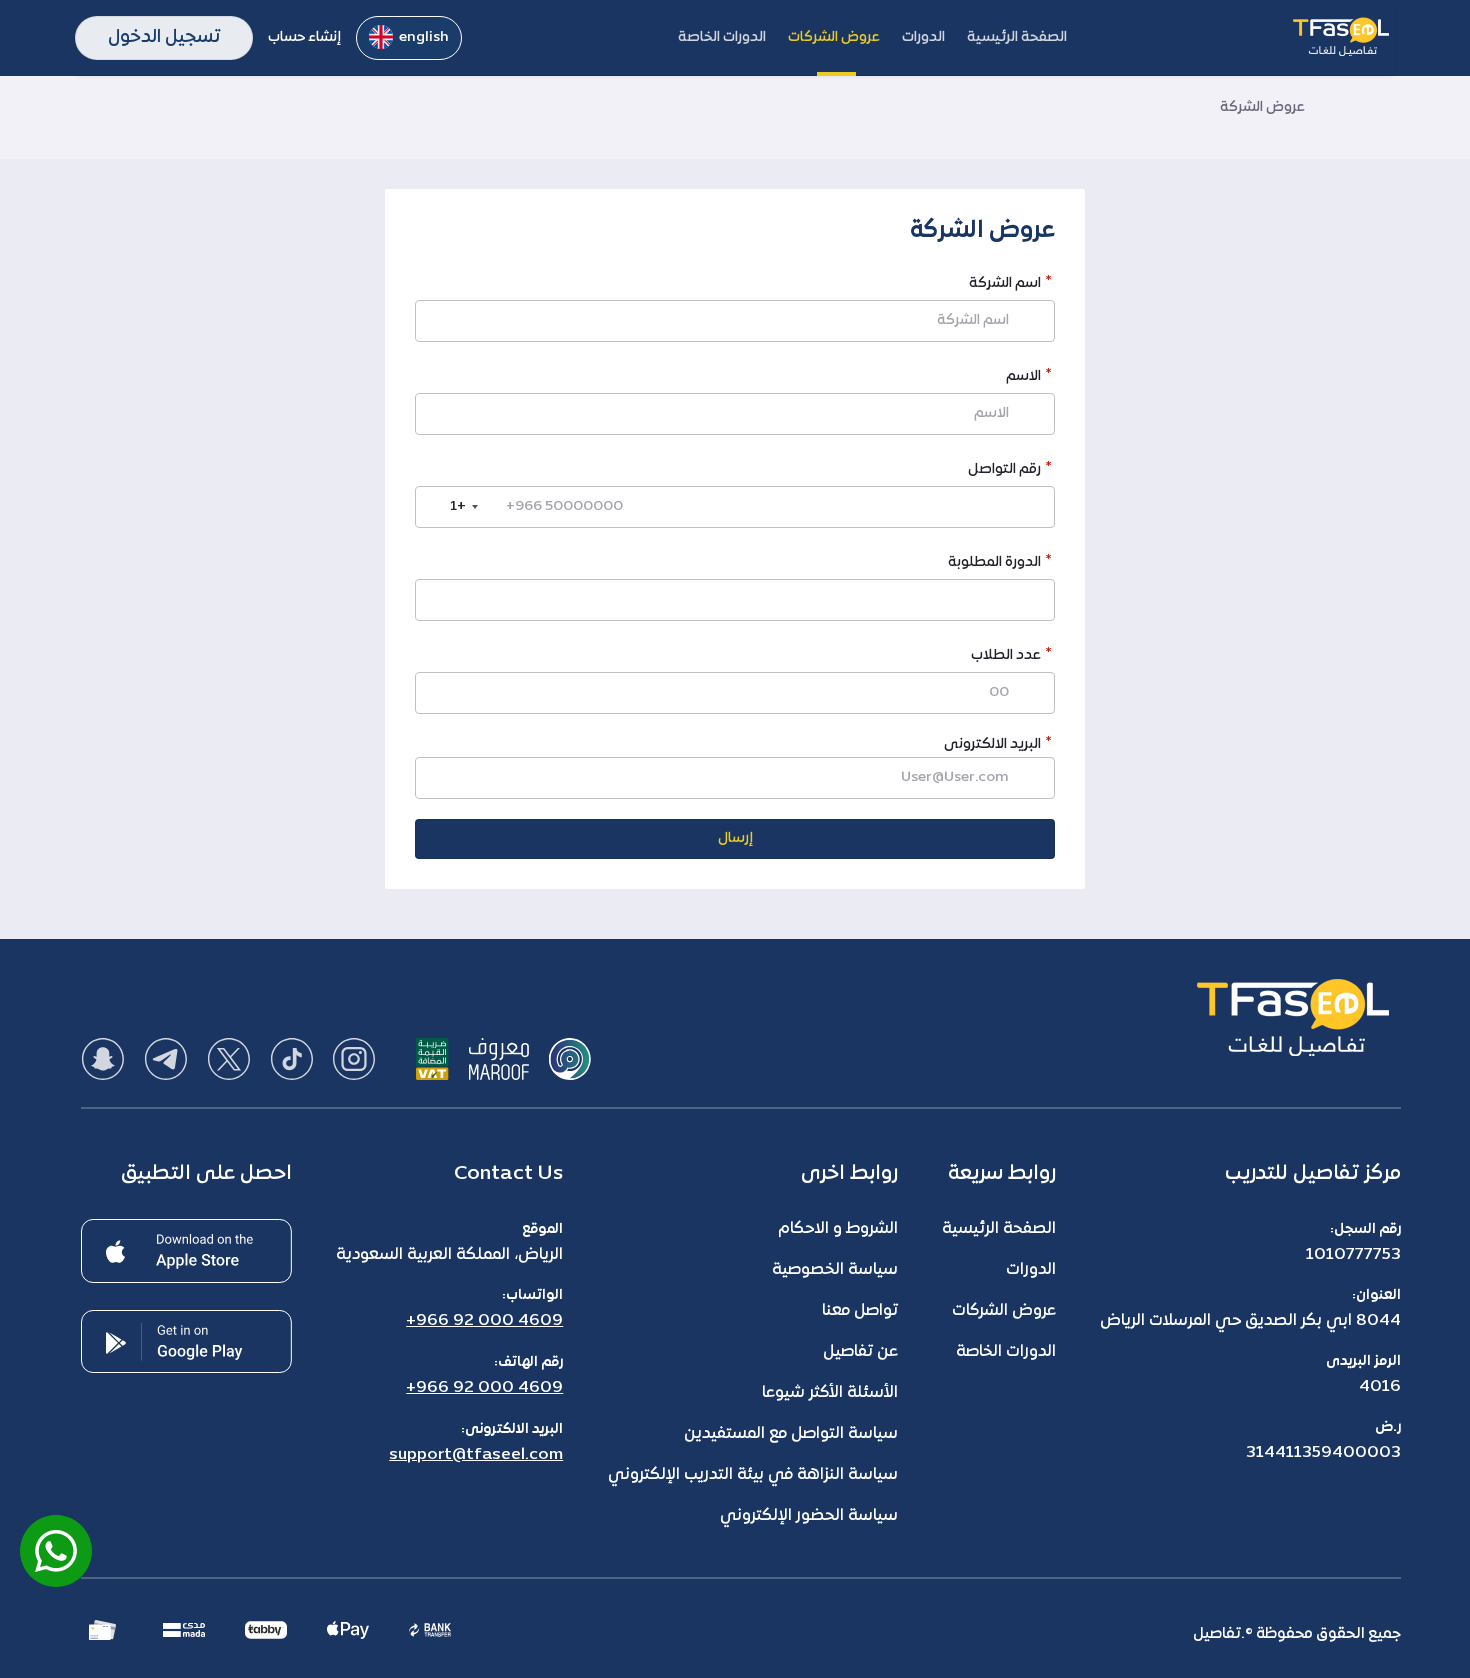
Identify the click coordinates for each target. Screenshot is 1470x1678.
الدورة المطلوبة (994, 564)
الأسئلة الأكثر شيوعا (830, 1393)
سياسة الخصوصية (835, 1270)
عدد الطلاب (1006, 657)
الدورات (1031, 1270)
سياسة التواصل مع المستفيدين (791, 1434)
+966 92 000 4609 (484, 1321)
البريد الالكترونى (992, 744)
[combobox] (450, 507)
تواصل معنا (860, 1311)
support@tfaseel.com (476, 1455)
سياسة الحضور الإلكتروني (809, 1516)
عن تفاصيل (860, 1352)
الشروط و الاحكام (838, 1229)
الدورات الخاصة (1006, 1352)
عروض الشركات (1004, 1311)
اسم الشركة (1005, 285)
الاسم (1023, 378)
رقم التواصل (1004, 471)
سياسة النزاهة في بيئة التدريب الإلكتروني (753, 1475)
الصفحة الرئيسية (999, 1229)
